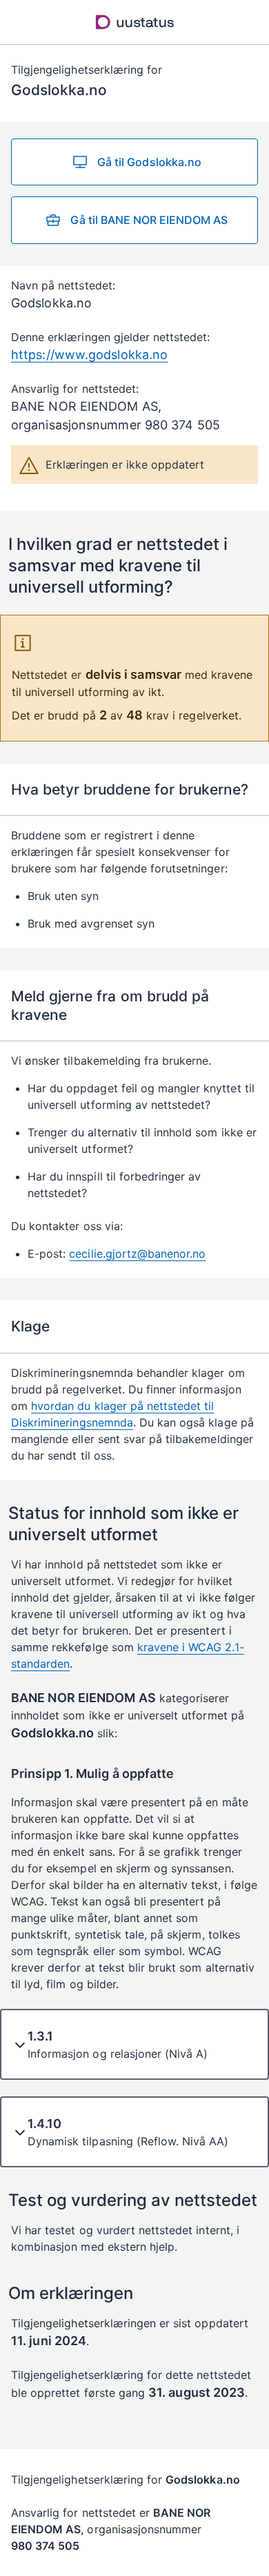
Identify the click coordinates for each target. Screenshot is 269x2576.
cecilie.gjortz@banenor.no (137, 1254)
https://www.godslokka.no (89, 355)
